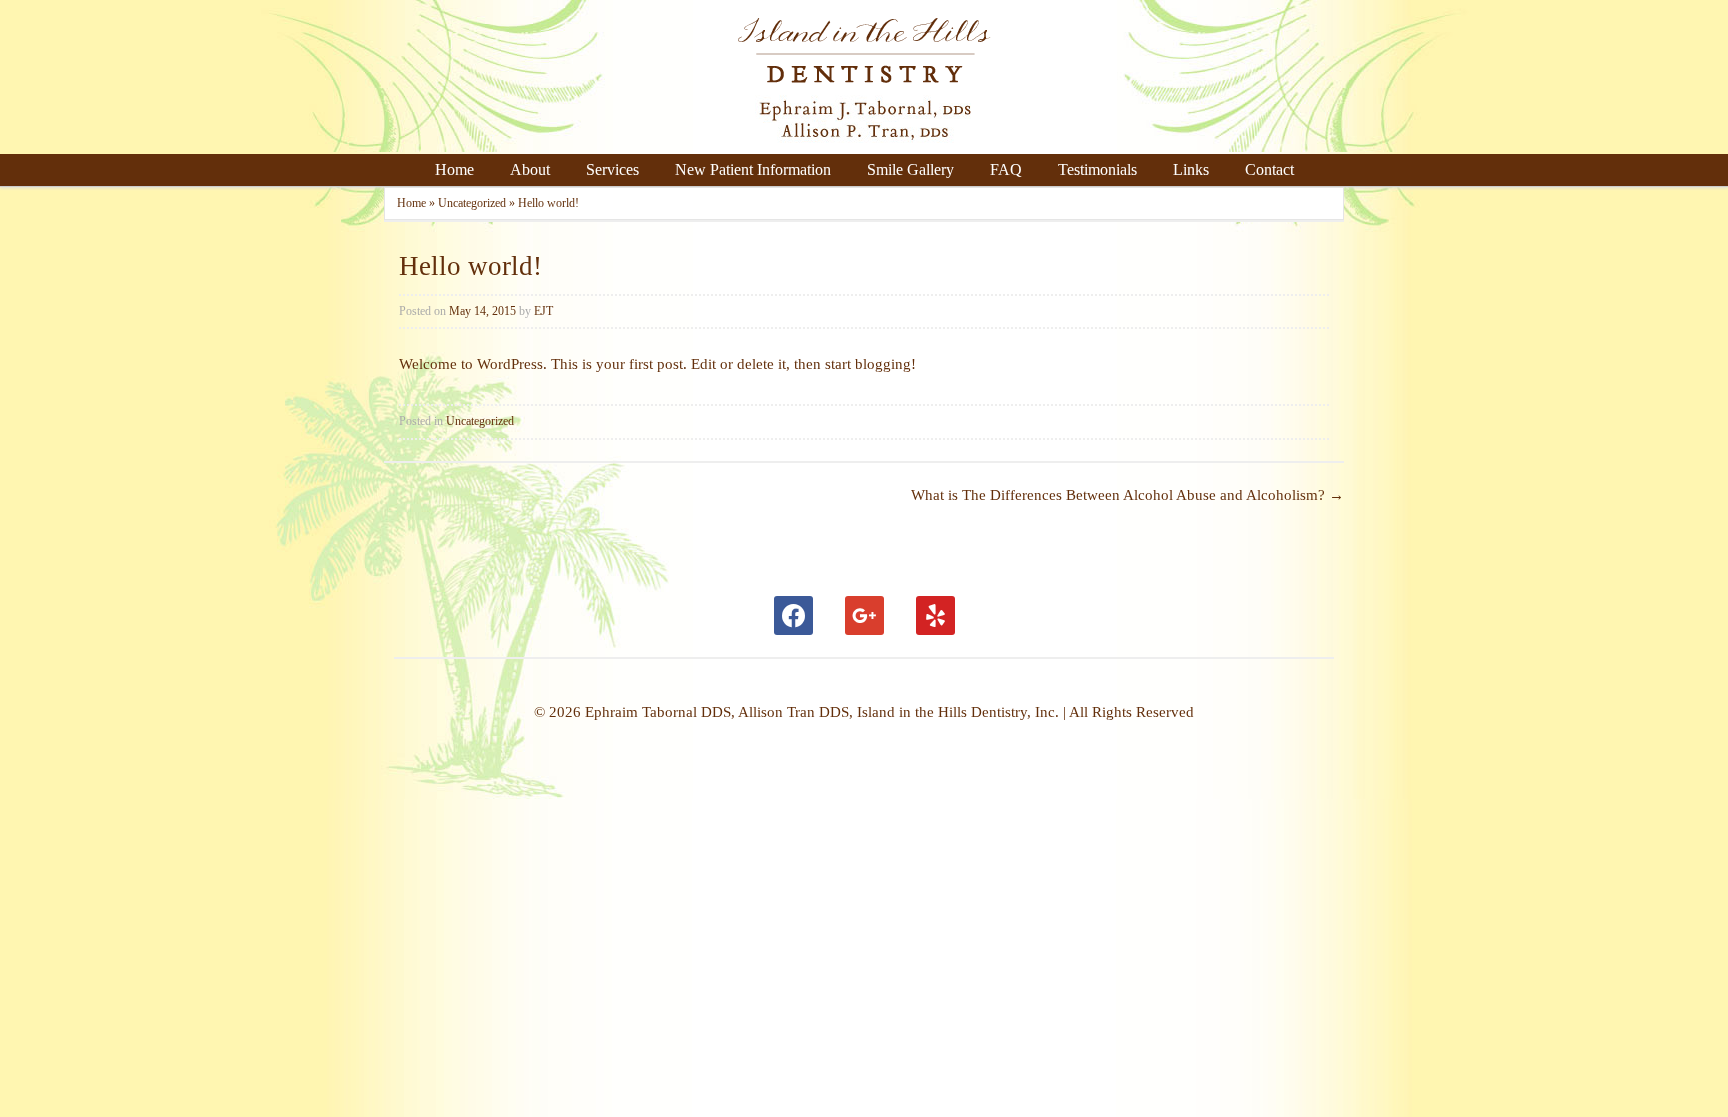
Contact (1269, 169)
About (530, 169)
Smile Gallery (910, 169)
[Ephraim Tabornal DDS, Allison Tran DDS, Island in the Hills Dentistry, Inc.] (864, 143)
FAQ (1006, 169)
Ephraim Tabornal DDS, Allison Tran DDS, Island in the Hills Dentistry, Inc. (824, 712)
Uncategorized (472, 203)
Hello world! (470, 266)
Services (612, 169)
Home (454, 169)
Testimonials (1097, 169)
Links (1191, 169)
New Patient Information (753, 169)
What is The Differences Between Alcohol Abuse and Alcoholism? (1127, 495)
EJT (543, 311)
